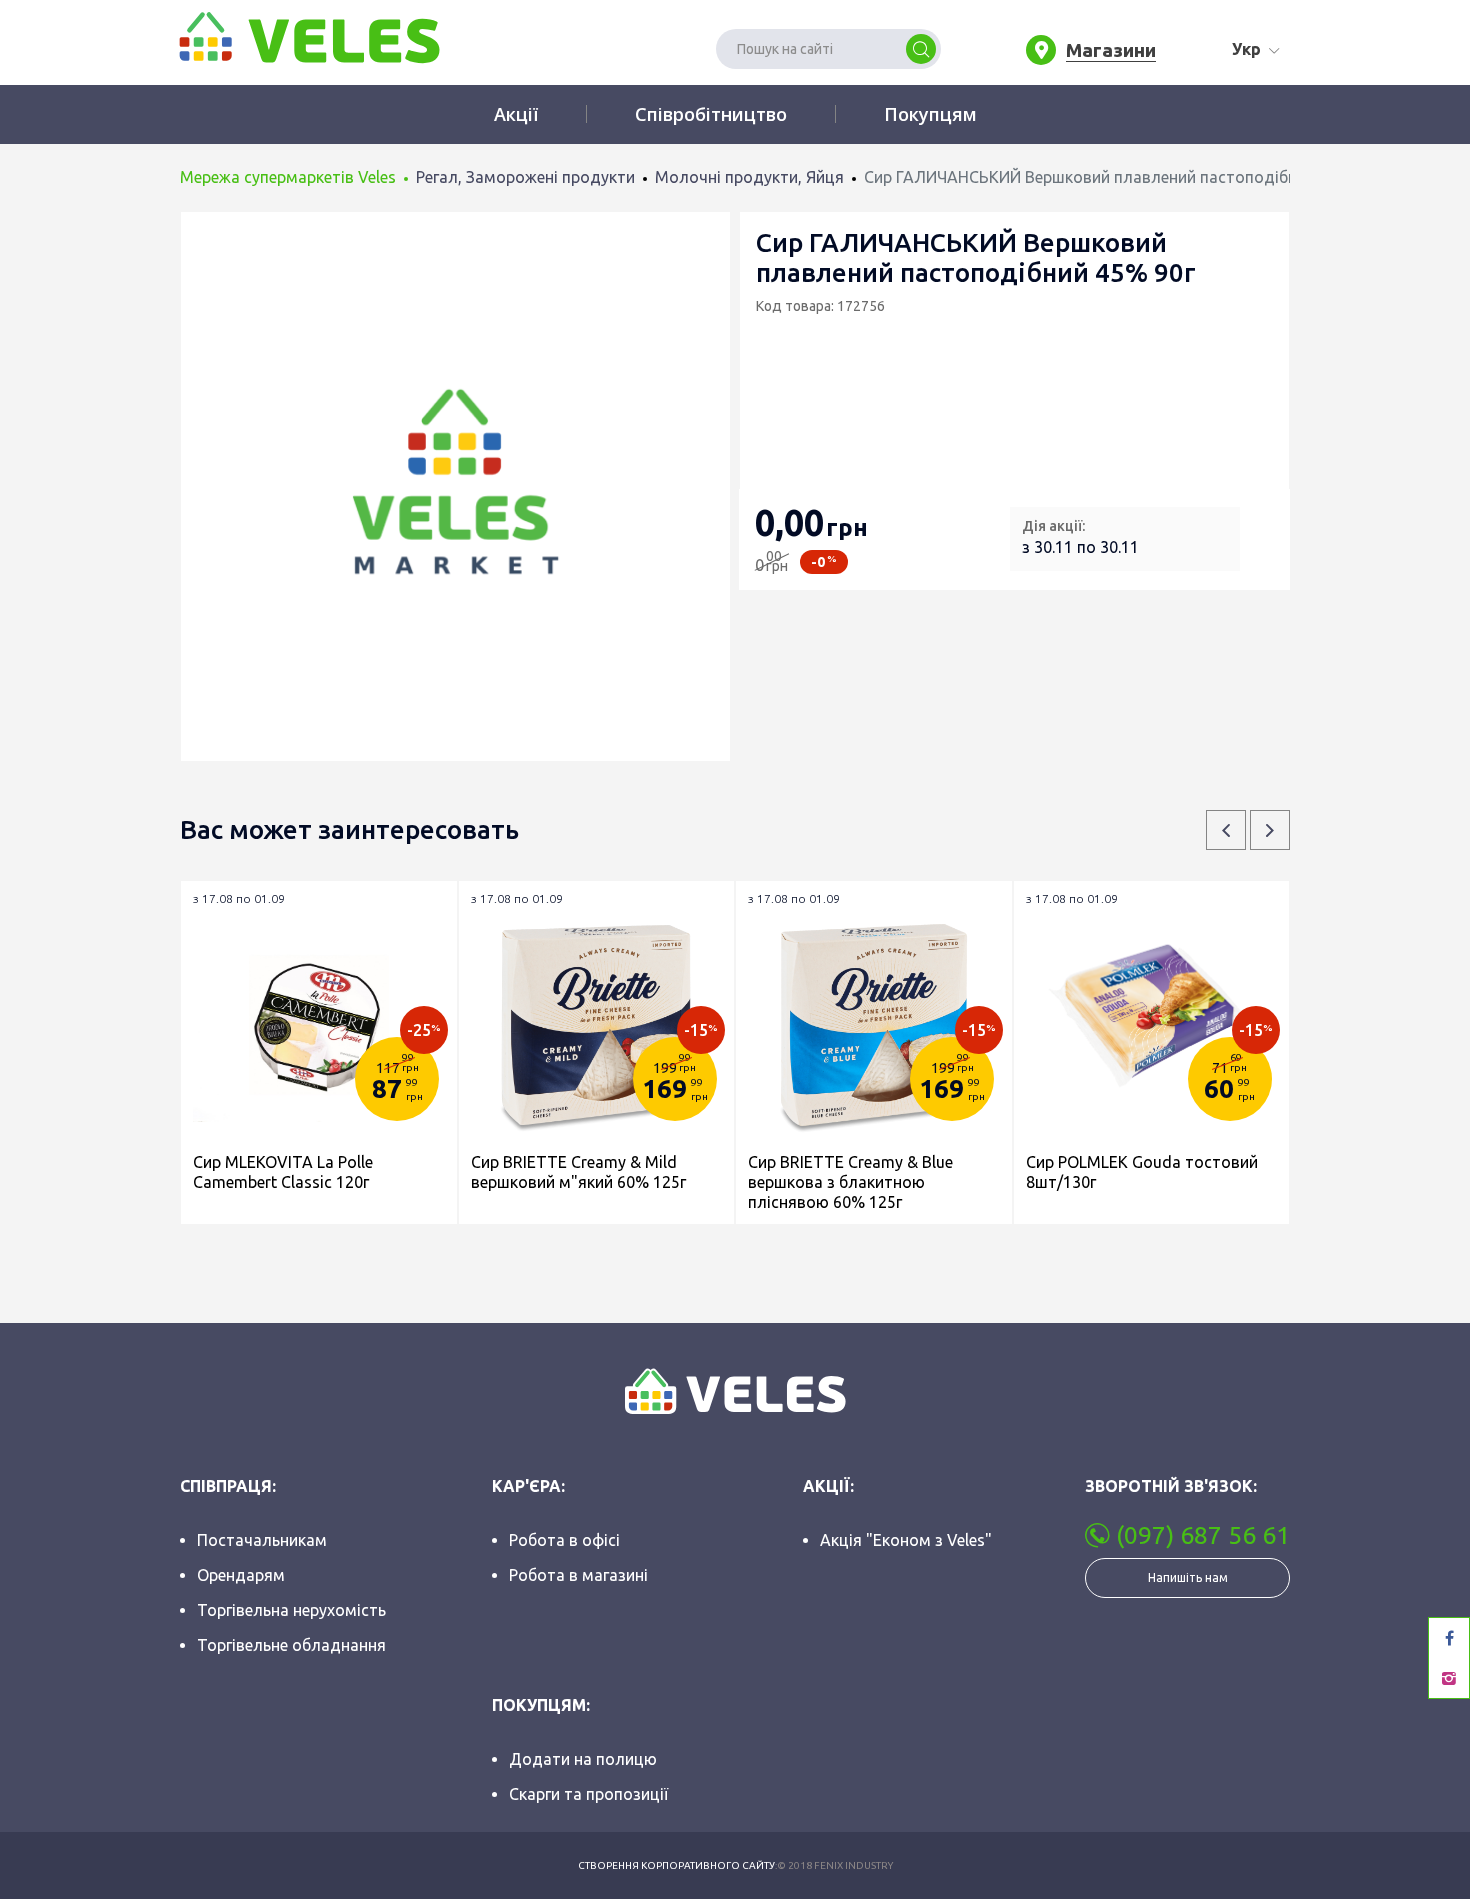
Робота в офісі (564, 1540)
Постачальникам (262, 1540)
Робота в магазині (578, 1575)
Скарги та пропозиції (588, 1794)
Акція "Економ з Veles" (906, 1540)
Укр (1246, 49)
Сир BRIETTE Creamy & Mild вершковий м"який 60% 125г (578, 1172)
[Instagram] (1449, 1678)
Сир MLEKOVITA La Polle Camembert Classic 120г (283, 1172)
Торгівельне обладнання (291, 1645)
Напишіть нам (1188, 1577)
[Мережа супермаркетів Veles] (307, 36)
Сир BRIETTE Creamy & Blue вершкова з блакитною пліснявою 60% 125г (850, 1182)
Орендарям (241, 1575)
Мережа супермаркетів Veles (288, 177)
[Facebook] (1449, 1638)
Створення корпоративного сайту (676, 1865)
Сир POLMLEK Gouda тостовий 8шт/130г (1142, 1172)
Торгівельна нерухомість (291, 1610)
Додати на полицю (583, 1759)
